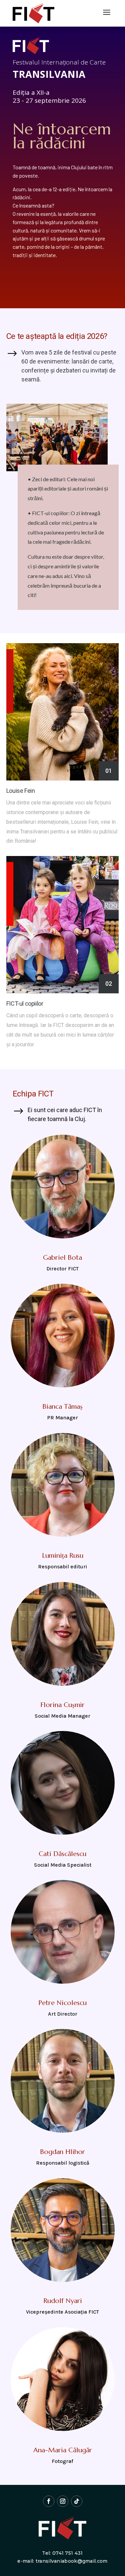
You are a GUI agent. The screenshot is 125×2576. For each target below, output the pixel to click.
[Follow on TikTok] (77, 2501)
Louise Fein (21, 791)
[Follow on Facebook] (49, 2501)
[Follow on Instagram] (63, 2501)
